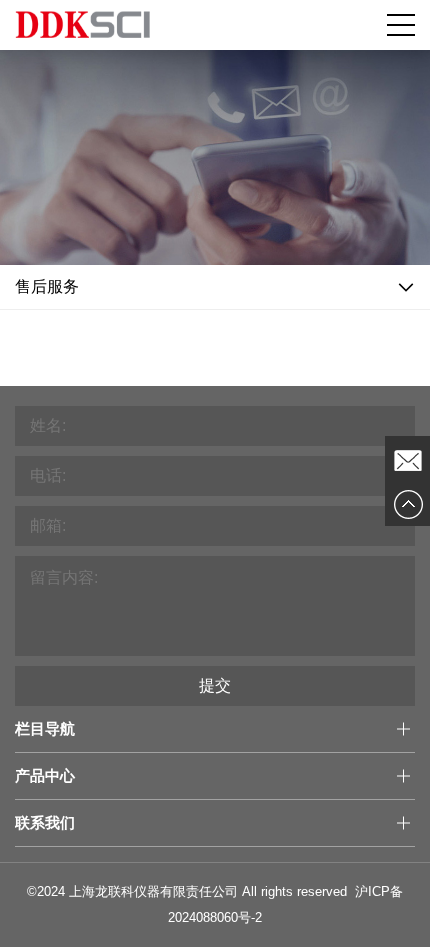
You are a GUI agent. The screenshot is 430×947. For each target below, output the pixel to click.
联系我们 (45, 823)
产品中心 (45, 776)
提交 (215, 685)
